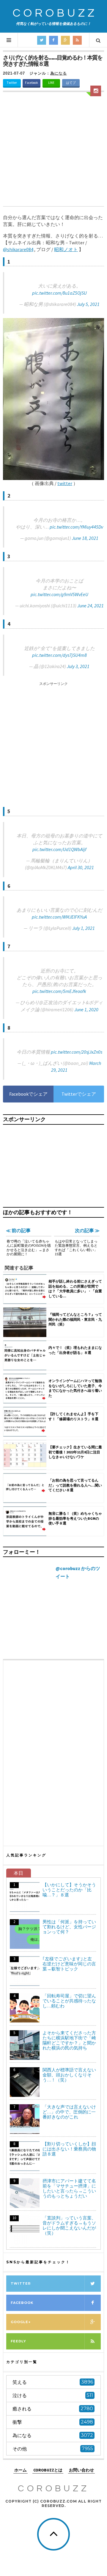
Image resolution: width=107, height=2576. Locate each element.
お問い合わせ (81, 2470)
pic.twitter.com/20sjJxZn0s (77, 1052)
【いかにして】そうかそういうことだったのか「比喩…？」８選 (69, 1890)
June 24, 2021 (91, 606)
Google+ (21, 2322)
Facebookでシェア (28, 1094)
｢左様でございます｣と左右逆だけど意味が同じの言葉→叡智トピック (69, 1964)
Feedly (18, 2341)
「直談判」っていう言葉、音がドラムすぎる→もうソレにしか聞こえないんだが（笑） (69, 2225)
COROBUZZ (55, 13)
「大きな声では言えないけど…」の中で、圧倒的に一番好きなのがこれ (69, 2112)
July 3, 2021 (78, 666)
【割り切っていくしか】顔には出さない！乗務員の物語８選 (69, 2149)
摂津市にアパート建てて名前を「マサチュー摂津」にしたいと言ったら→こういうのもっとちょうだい (69, 2188)
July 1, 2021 (84, 928)
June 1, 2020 (86, 1009)
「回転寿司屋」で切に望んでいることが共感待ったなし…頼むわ (69, 2001)
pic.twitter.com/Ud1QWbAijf (59, 849)
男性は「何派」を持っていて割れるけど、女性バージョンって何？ (69, 1927)
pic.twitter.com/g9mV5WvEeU (59, 594)
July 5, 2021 (88, 304)
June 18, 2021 (85, 538)
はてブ (71, 83)
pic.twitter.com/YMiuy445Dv (76, 527)
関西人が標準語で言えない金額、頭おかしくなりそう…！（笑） (69, 2075)
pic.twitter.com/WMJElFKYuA (59, 917)
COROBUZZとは (48, 2470)
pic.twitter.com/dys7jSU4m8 (59, 655)
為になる (59, 73)
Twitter (12, 83)
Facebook (32, 83)
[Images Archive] (96, 91)
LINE (51, 83)
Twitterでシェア (79, 1094)
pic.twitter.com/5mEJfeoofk (59, 991)
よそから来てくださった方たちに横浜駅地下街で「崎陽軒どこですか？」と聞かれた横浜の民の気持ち (69, 2040)
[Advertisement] (53, 150)
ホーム (21, 2470)
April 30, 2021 (81, 867)
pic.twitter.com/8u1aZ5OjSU (59, 293)
